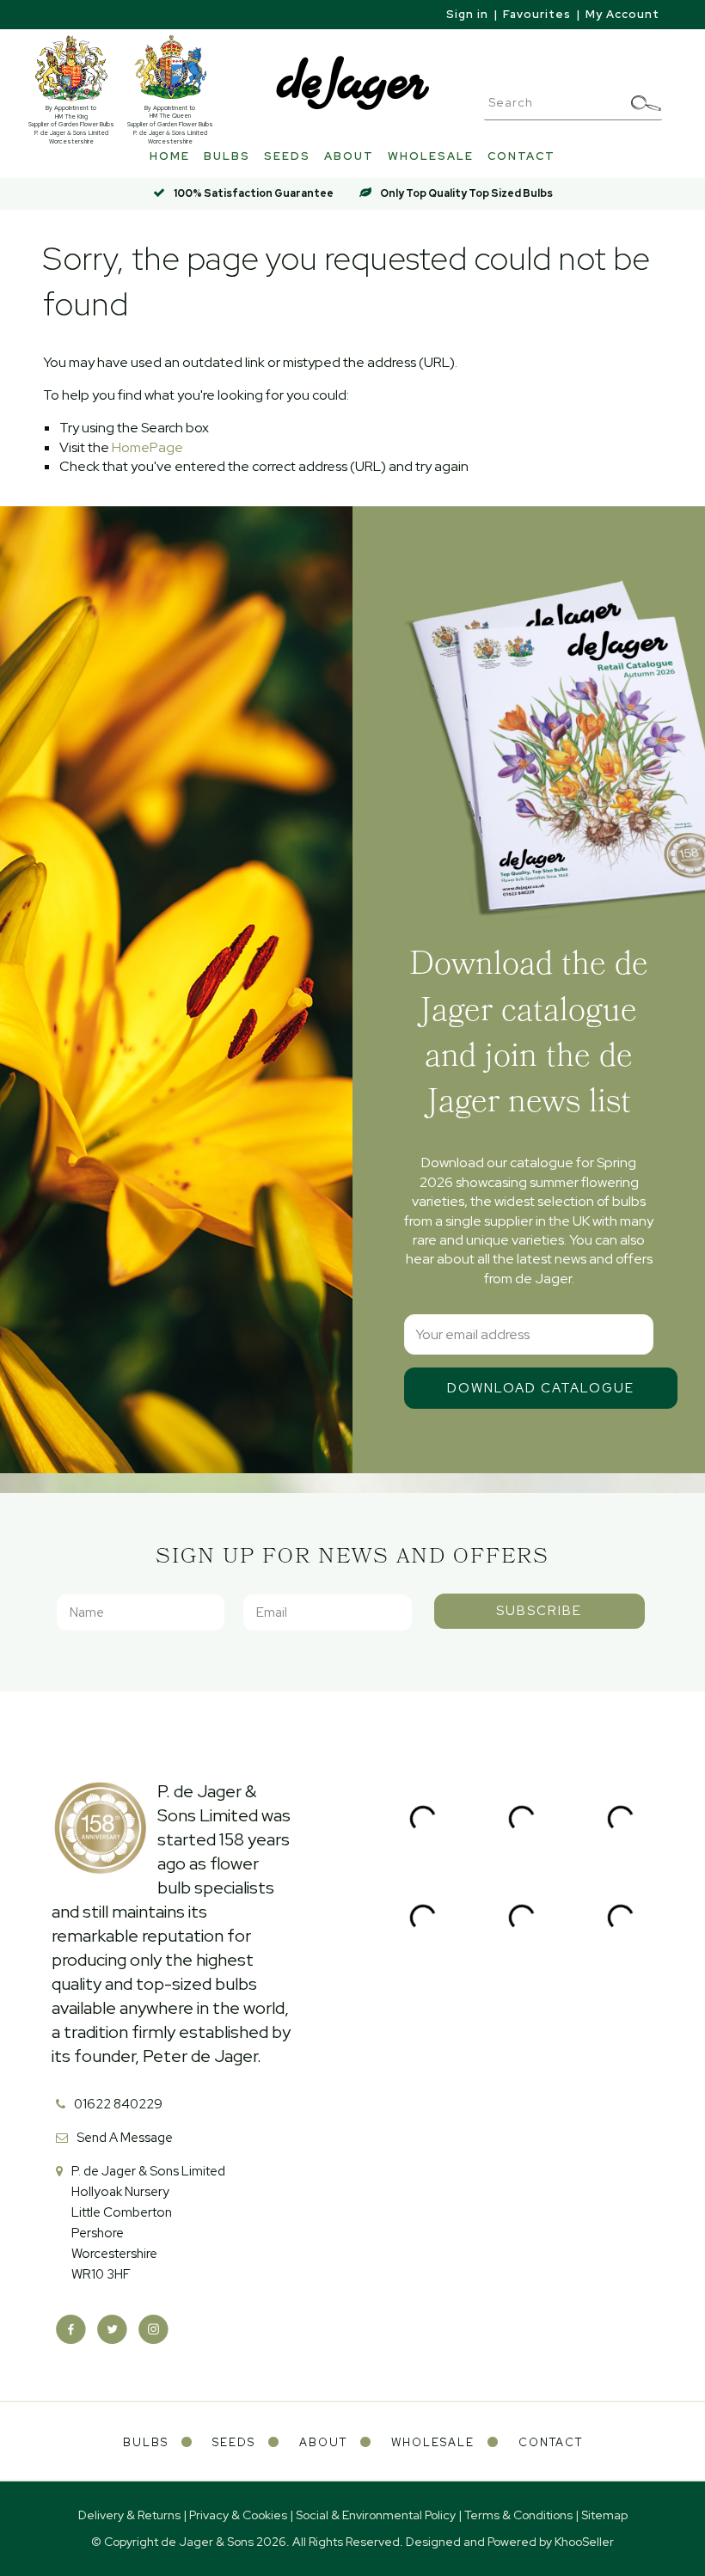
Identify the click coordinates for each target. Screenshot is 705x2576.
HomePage (147, 447)
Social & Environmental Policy (376, 2515)
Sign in (467, 14)
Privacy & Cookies (238, 2515)
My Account (622, 14)
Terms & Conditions (518, 2515)
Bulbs (227, 156)
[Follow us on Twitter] (112, 2330)
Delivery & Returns (129, 2515)
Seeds (287, 156)
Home (170, 156)
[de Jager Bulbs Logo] (352, 82)
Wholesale (431, 156)
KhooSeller (584, 2542)
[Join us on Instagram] (153, 2330)
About (349, 156)
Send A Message (125, 2138)
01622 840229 (118, 2104)
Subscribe (539, 1611)
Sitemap (604, 2515)
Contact (521, 156)
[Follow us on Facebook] (71, 2330)
